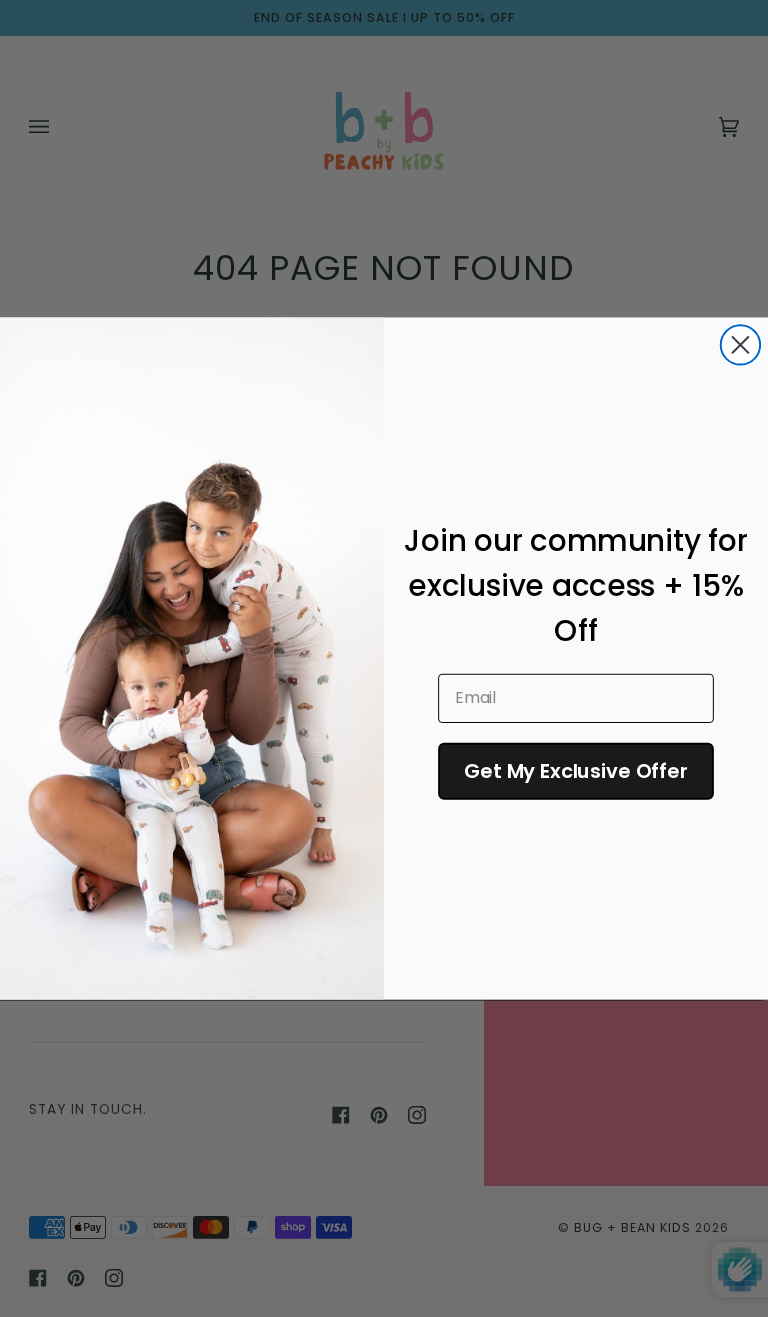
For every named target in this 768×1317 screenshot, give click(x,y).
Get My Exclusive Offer (576, 771)
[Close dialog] (740, 344)
